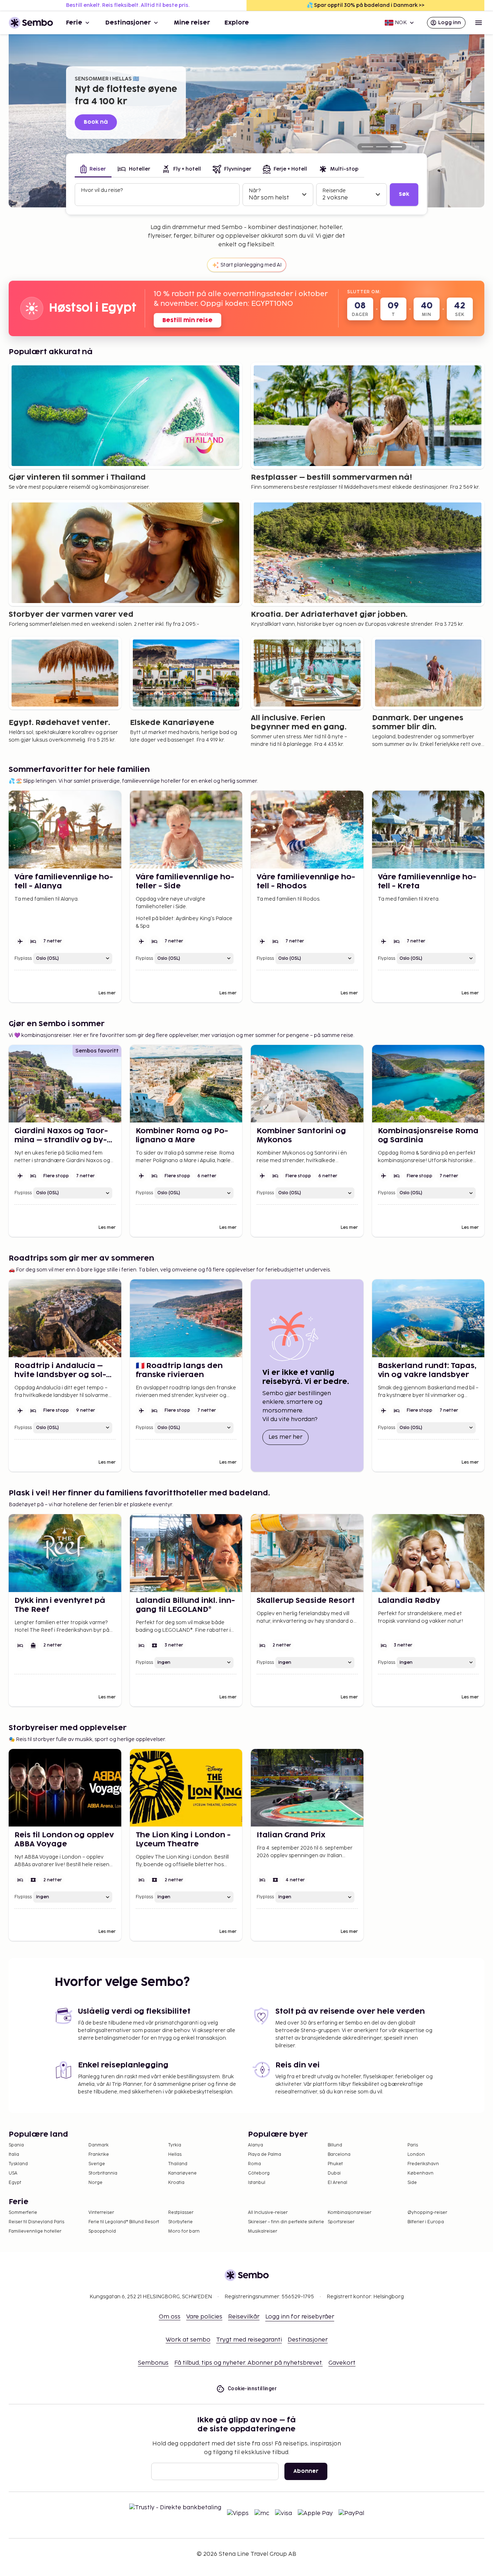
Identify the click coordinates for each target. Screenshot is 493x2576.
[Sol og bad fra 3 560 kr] (382, 147)
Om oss (170, 2317)
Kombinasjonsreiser (350, 2213)
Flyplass (23, 959)
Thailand (178, 2164)
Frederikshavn (423, 2164)
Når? (255, 191)
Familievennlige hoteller (35, 2231)
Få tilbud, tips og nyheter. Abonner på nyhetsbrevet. (248, 2363)
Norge (95, 2183)
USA (13, 2173)
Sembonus (153, 2363)
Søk (404, 194)
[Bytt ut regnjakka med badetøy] (367, 147)
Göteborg (259, 2173)
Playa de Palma (265, 2155)
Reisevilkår (244, 2317)
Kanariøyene (182, 2173)
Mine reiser (192, 23)
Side (412, 2183)
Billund (335, 2145)
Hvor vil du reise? (102, 190)
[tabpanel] (247, 195)
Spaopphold (102, 2231)
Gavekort (342, 2363)
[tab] (93, 170)
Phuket (335, 2164)
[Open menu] (479, 23)
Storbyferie (180, 2222)
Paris (413, 2145)
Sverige (97, 2164)
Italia (14, 2155)
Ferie (74, 23)
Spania (16, 2145)
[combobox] (158, 198)
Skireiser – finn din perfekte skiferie (286, 2222)
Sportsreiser (341, 2222)
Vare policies (204, 2317)
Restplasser (181, 2213)
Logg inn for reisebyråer (300, 2317)
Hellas (175, 2155)
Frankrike (99, 2155)
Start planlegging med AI (251, 265)
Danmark (99, 2145)
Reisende (334, 191)
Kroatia (176, 2183)
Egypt (15, 2183)
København (420, 2173)
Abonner (306, 2471)
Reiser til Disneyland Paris (36, 2222)
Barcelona (339, 2155)
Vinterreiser (101, 2213)
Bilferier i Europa (426, 2222)
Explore (237, 23)
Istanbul (257, 2183)
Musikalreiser (263, 2231)
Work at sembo (188, 2340)
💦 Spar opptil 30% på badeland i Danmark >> (366, 5)
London (416, 2155)
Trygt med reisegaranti (249, 2340)
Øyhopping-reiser (427, 2213)
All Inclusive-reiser (268, 2213)
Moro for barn (184, 2231)
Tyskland (18, 2164)
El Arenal (337, 2183)
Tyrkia (175, 2145)
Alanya (256, 2145)
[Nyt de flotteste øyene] (396, 147)
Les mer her (289, 1437)
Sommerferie (23, 2213)
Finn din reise (102, 122)
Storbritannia (103, 2173)
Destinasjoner (128, 23)
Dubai (334, 2173)
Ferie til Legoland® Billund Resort (124, 2222)
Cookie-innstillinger (252, 2388)
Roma (254, 2164)
